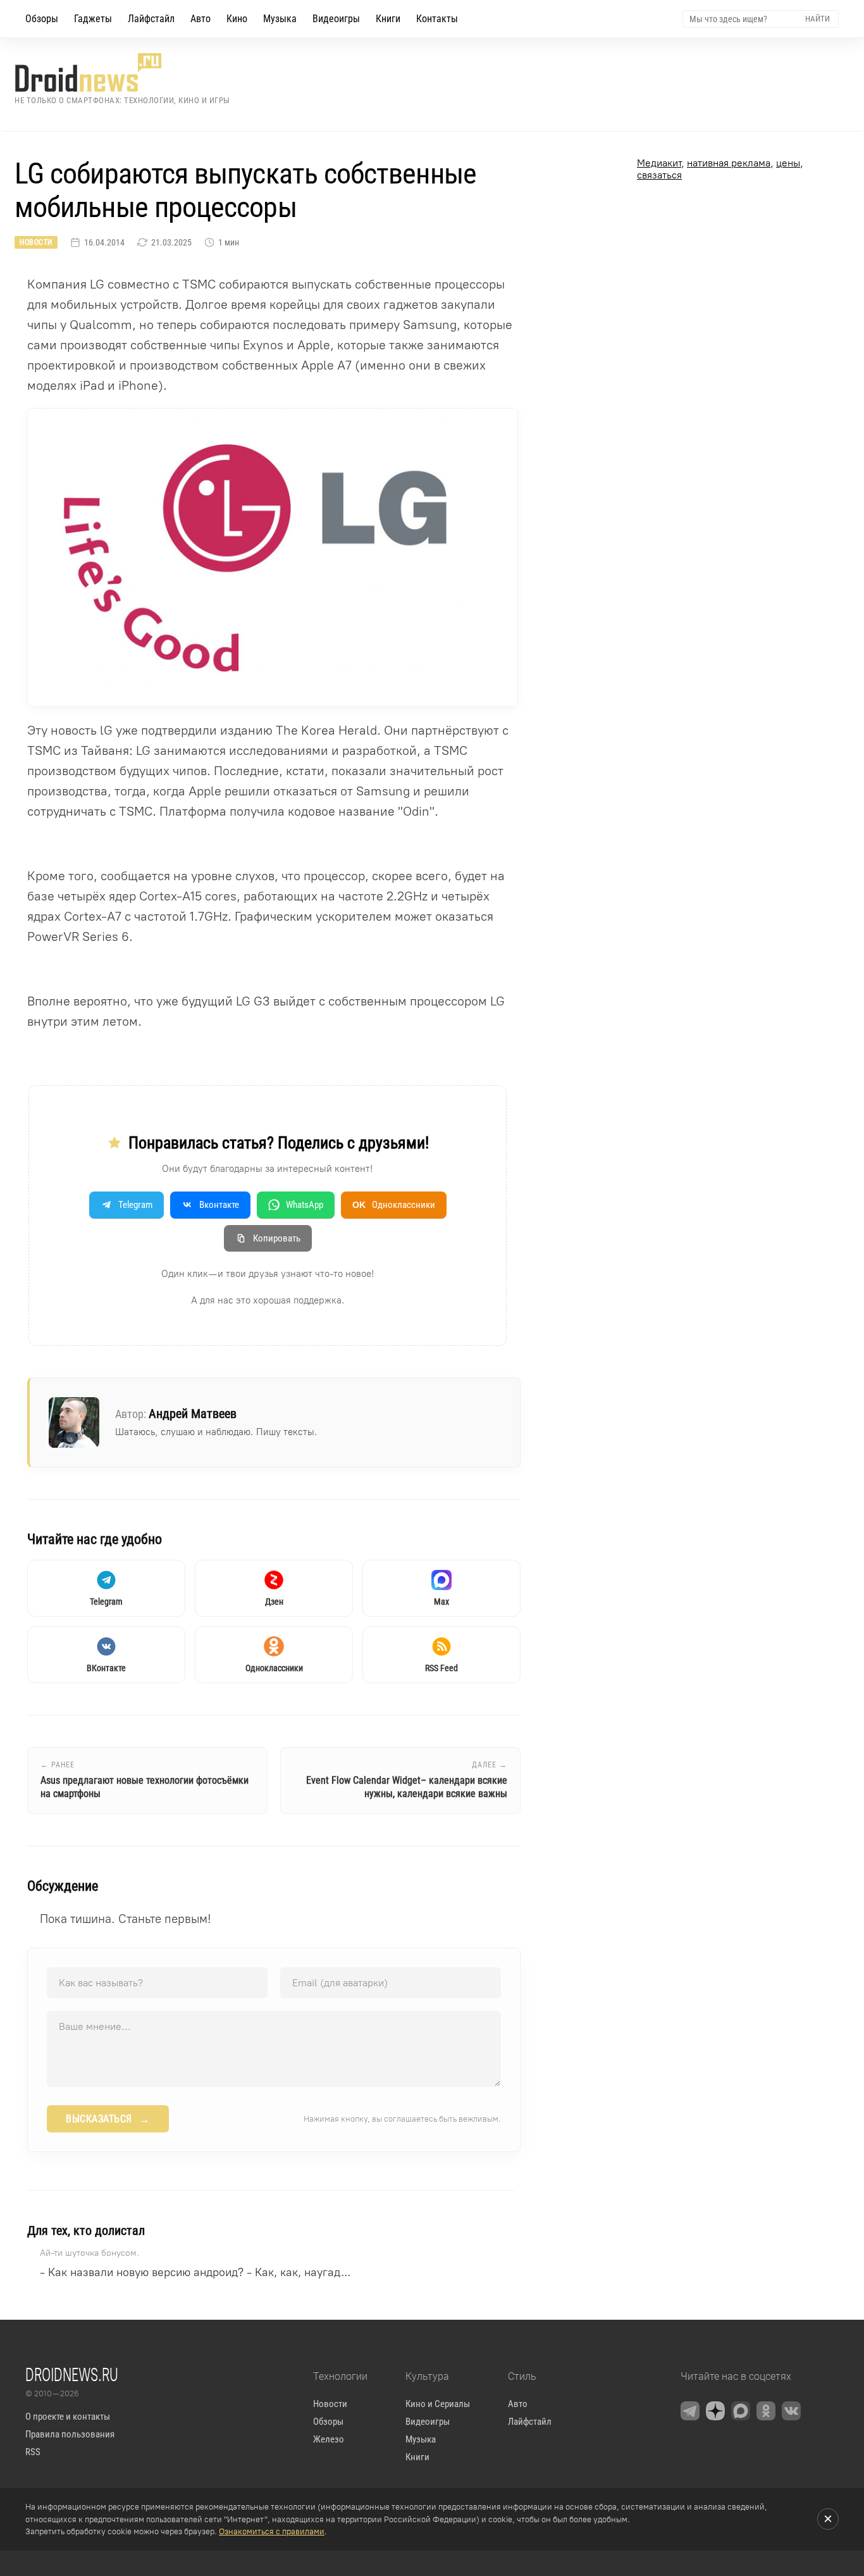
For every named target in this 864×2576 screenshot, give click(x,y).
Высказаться (108, 2119)
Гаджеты (93, 19)
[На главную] (122, 72)
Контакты (437, 19)
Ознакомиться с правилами (272, 2531)
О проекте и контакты (68, 2417)
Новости (36, 242)
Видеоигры (336, 19)
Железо (329, 2439)
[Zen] (715, 2411)
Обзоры (42, 19)
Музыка (280, 19)
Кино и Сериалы (438, 2404)
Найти (818, 19)
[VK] (791, 2411)
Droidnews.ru (72, 2374)
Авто (201, 19)
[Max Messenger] (741, 2411)
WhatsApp (305, 1205)
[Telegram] (690, 2411)
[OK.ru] (766, 2411)
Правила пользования (70, 2434)
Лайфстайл (151, 19)
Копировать (277, 1238)
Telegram (135, 1205)
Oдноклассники (394, 1205)
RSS (33, 2452)
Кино (237, 19)
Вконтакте (219, 1205)
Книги (388, 19)
